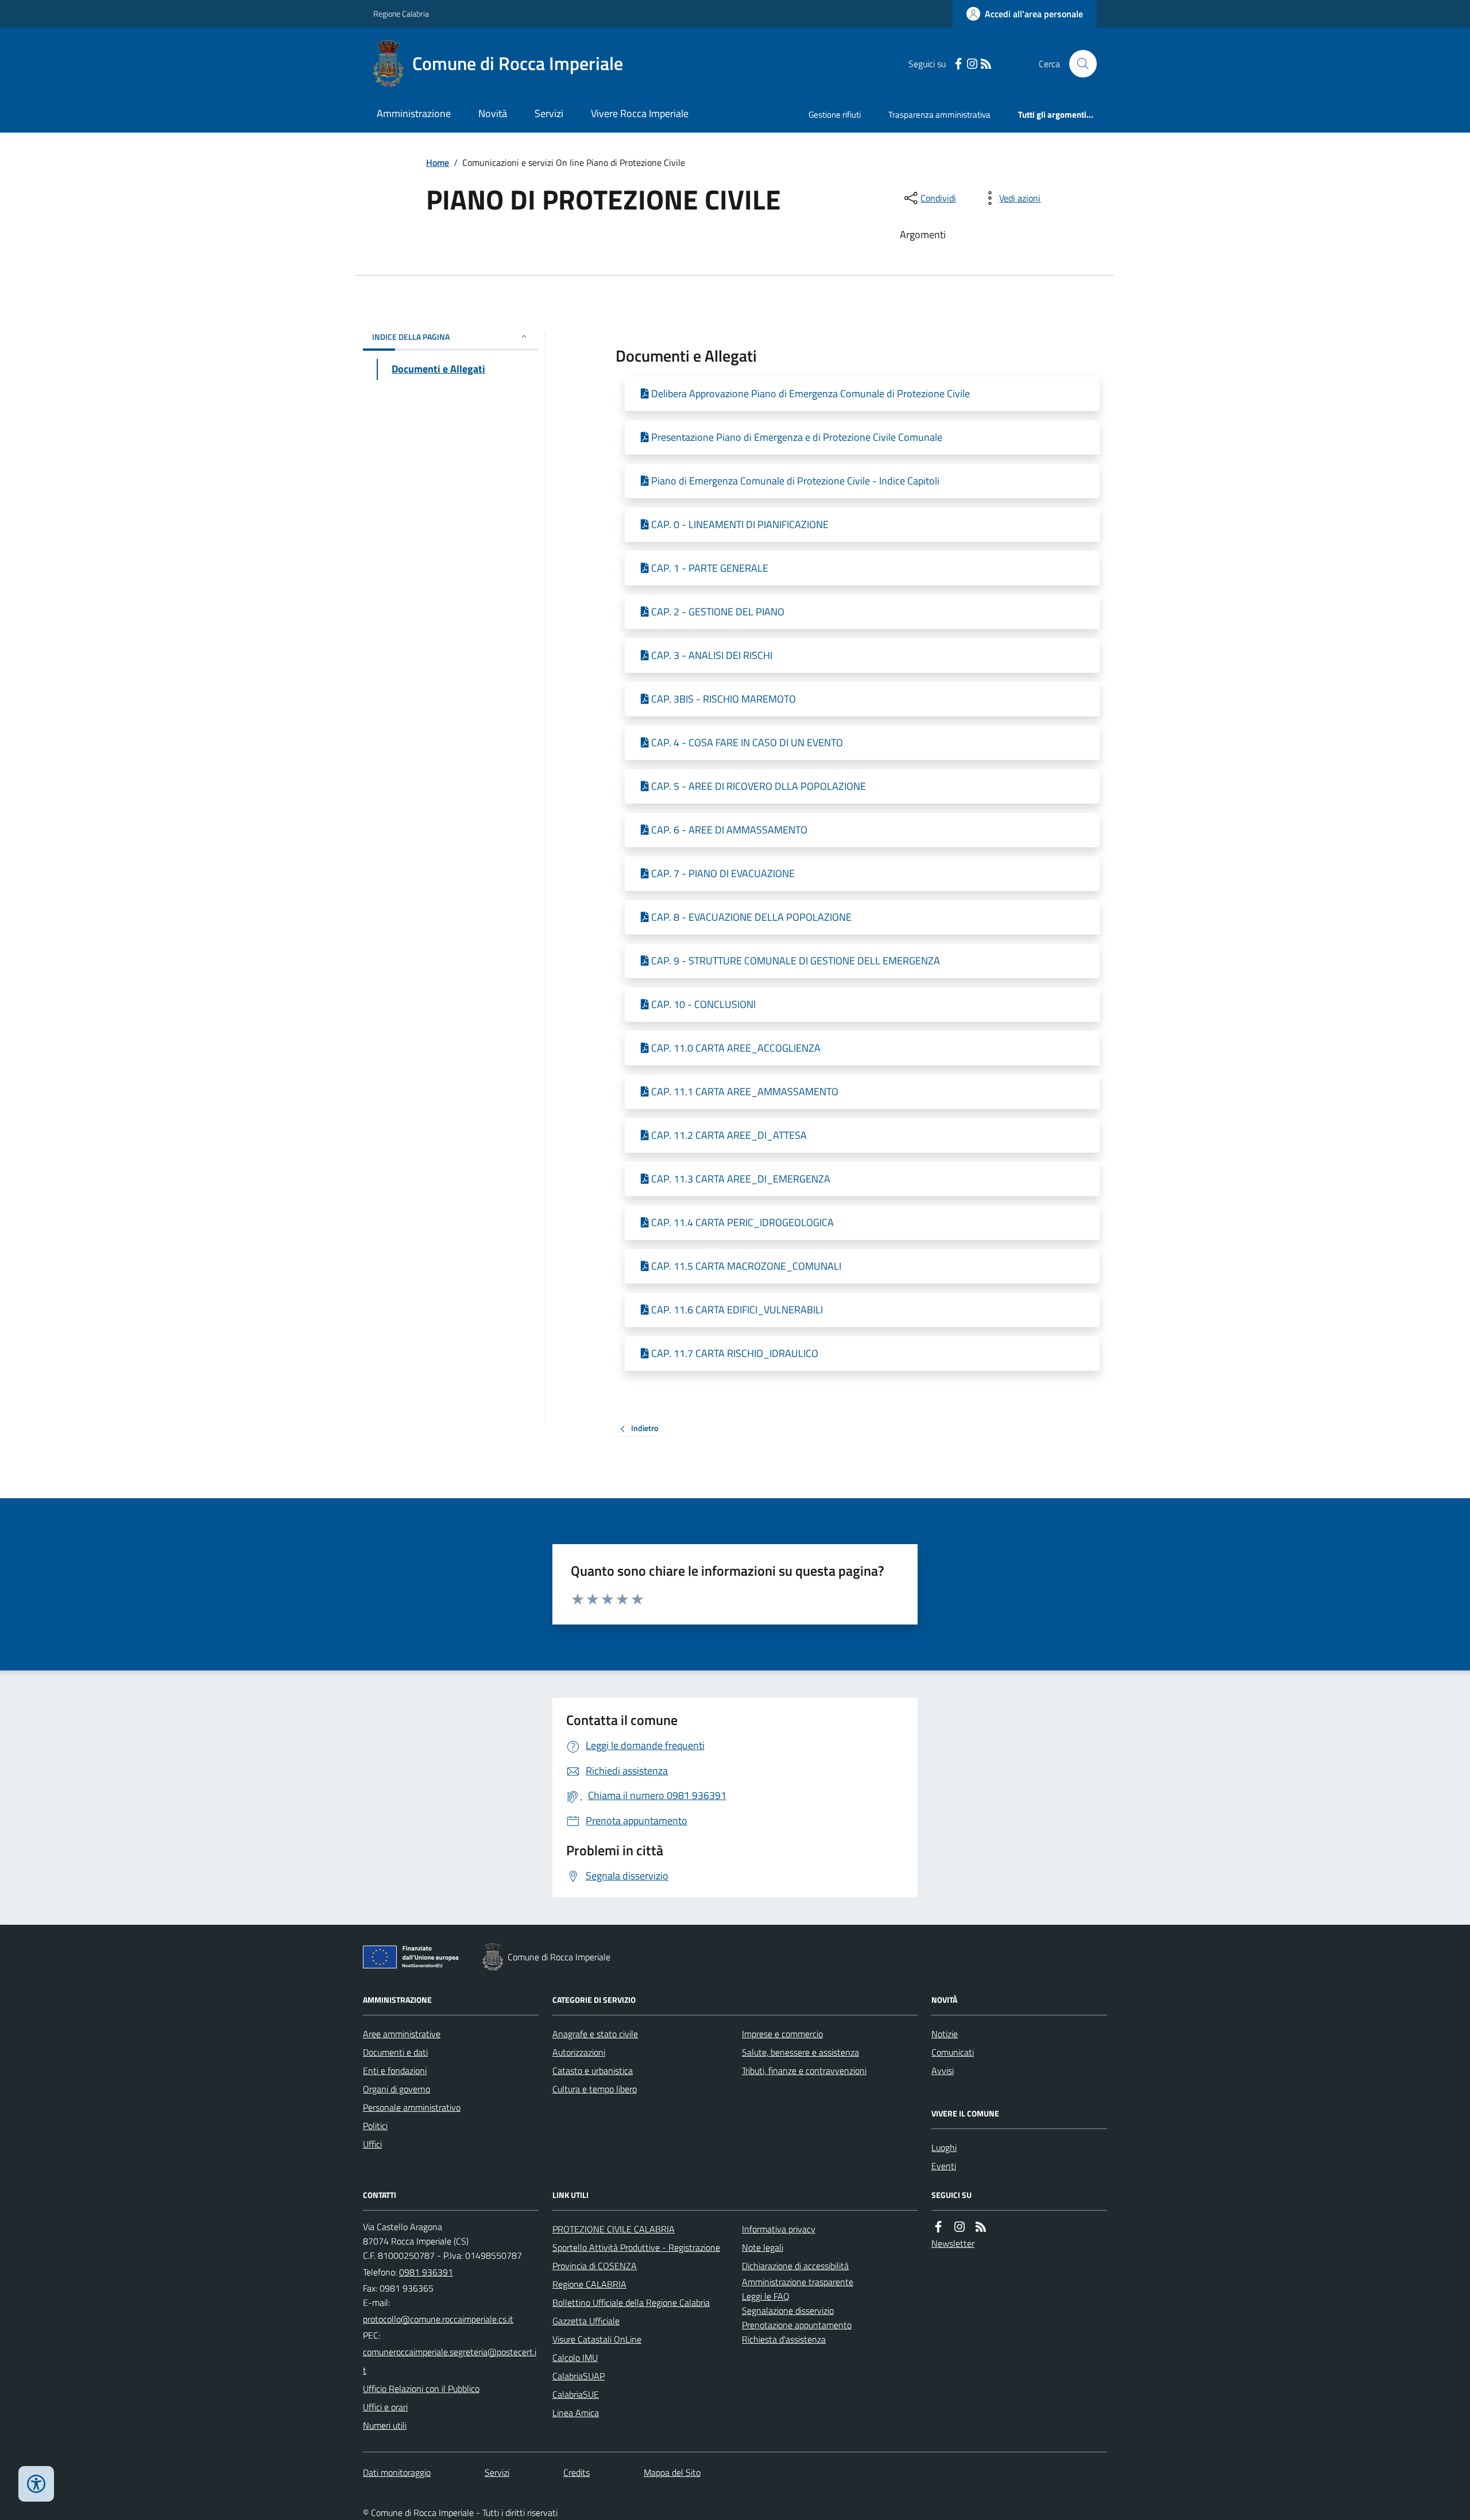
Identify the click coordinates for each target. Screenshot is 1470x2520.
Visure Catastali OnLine (597, 2339)
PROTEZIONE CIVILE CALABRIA (614, 2229)
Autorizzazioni (579, 2052)
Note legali (763, 2247)
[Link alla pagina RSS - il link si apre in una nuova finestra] (986, 64)
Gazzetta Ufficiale (586, 2321)
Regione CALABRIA (589, 2284)
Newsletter (953, 2243)
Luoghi (944, 2147)
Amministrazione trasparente (798, 2282)
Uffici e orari (385, 2407)
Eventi (944, 2166)
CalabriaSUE (576, 2394)
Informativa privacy (779, 2229)
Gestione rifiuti (835, 115)
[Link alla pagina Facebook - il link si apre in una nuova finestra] (958, 64)
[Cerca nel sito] (1078, 64)
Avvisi (943, 2071)
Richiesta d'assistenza (784, 2339)
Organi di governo (396, 2089)
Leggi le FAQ (766, 2296)
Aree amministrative (402, 2034)
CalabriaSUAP (579, 2376)
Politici (375, 2126)
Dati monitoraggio (397, 2472)
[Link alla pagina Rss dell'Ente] (981, 2227)
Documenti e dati (395, 2052)
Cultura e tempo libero (595, 2089)
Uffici (372, 2144)
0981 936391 (426, 2272)
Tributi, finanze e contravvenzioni (804, 2071)
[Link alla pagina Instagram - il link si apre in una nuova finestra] (972, 64)
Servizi (549, 113)
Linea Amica (576, 2413)
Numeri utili (385, 2425)
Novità (493, 113)
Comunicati (953, 2052)
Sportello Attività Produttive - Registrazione (636, 2247)
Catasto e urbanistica (593, 2071)
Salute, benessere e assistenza (800, 2052)
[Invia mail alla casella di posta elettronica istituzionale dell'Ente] (438, 2319)
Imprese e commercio (782, 2034)
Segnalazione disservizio (788, 2310)
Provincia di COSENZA (595, 2266)
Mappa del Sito (672, 2472)
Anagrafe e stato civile (595, 2034)
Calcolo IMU (575, 2358)
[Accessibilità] (36, 2484)
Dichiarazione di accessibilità (795, 2266)
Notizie (945, 2034)
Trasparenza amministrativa (939, 115)
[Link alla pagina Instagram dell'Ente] (960, 2227)
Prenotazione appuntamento (797, 2325)
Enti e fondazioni (395, 2071)
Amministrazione (414, 113)
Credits (577, 2472)
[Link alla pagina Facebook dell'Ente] (938, 2227)
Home (438, 162)
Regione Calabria (401, 13)
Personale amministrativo (412, 2107)
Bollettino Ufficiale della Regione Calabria (631, 2302)
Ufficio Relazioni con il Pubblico (421, 2389)
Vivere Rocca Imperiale (640, 113)
